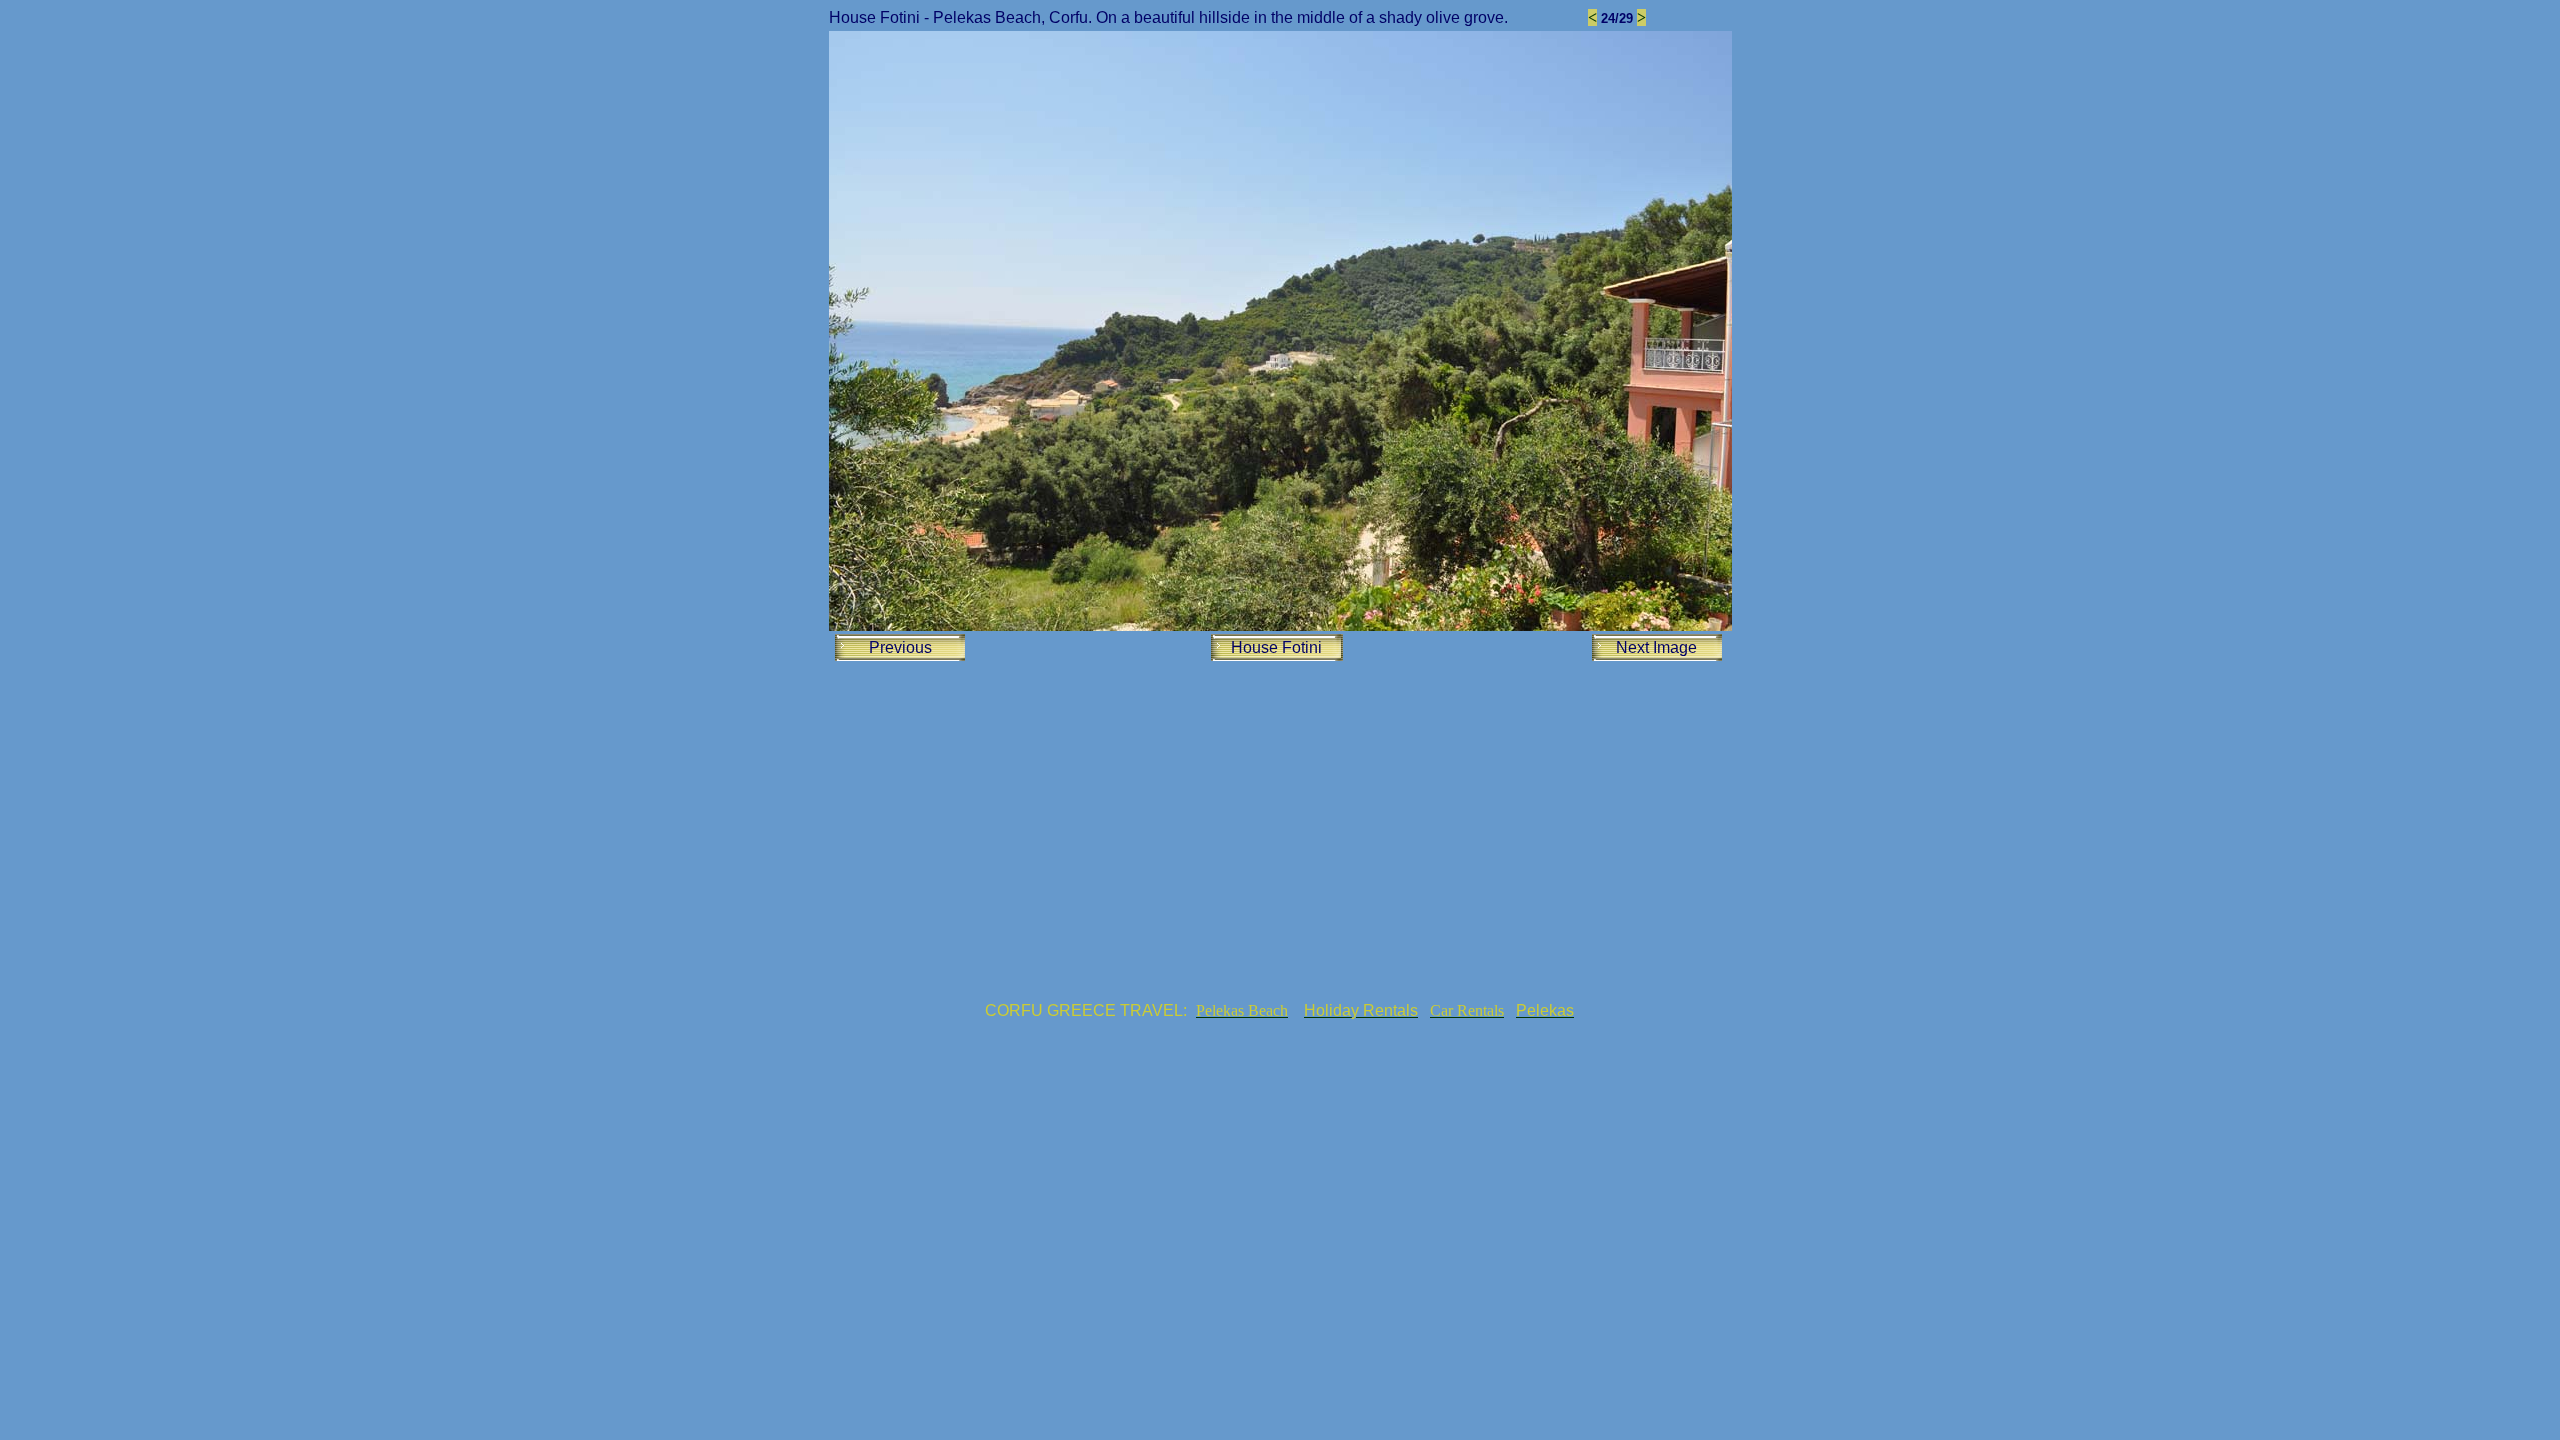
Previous (900, 647)
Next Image (1656, 647)
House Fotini (1276, 647)
